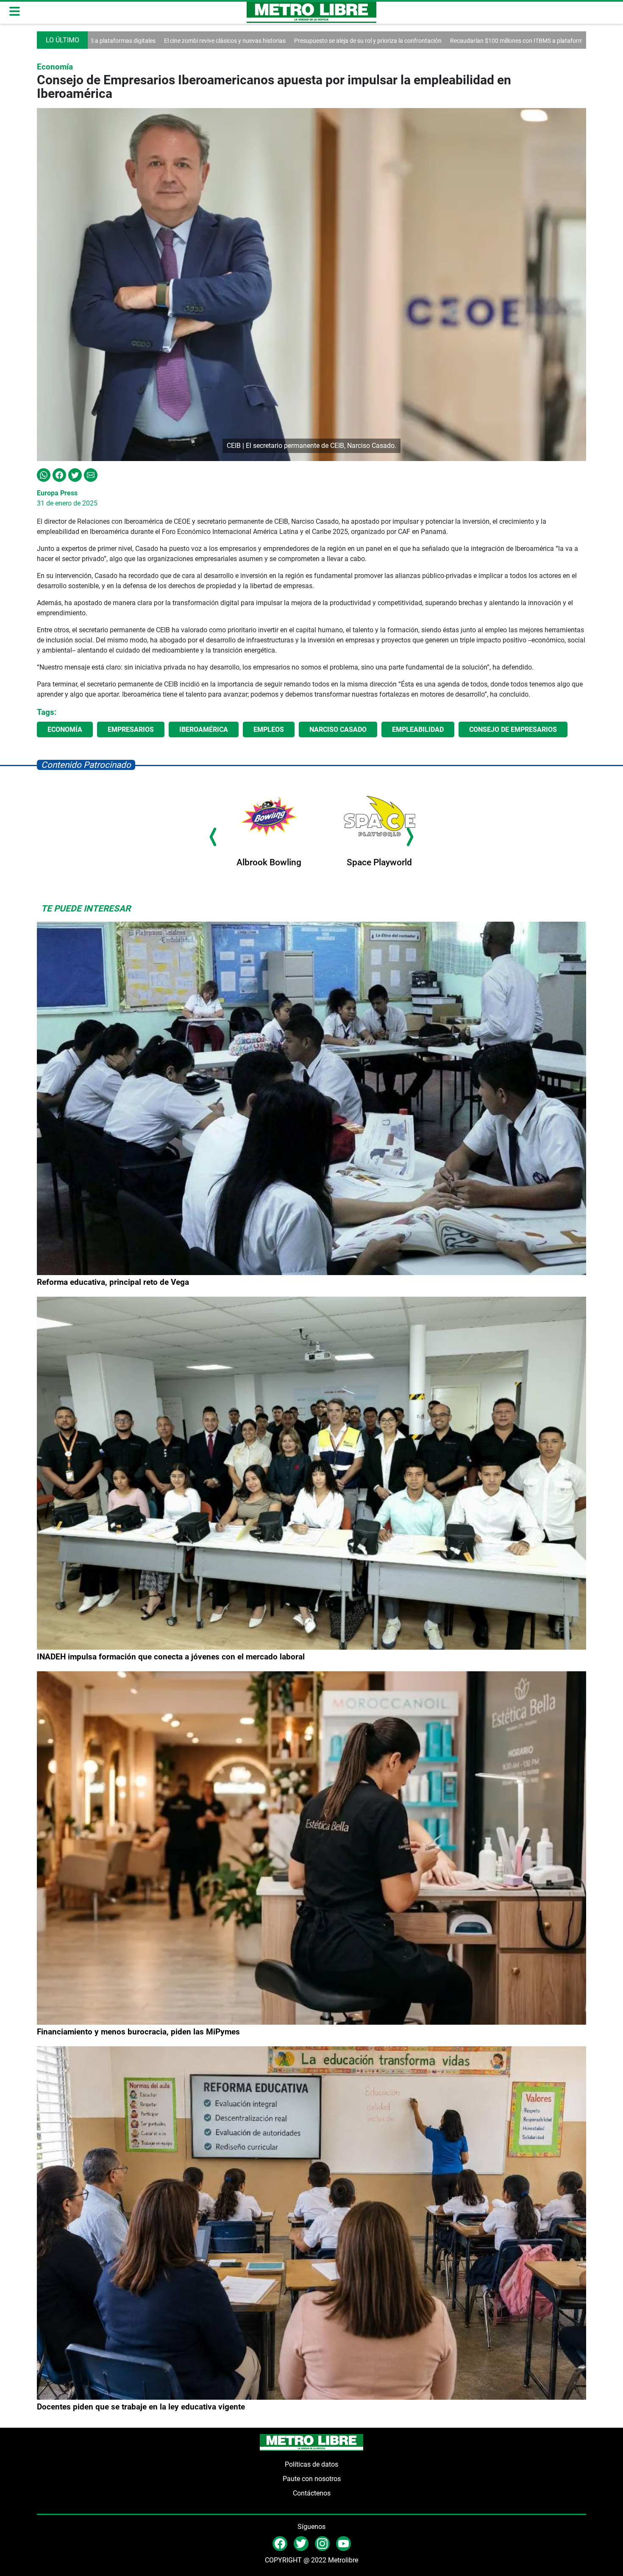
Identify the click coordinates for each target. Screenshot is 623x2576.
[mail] (322, 2543)
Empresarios (131, 729)
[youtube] (343, 2543)
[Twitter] (75, 474)
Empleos (269, 729)
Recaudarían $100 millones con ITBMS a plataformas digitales (388, 41)
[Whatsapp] (44, 474)
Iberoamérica (204, 729)
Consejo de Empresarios (513, 729)
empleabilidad (418, 729)
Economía (65, 729)
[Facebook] (59, 474)
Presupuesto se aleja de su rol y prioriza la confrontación (225, 41)
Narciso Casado (338, 729)
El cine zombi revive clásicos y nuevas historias (539, 41)
